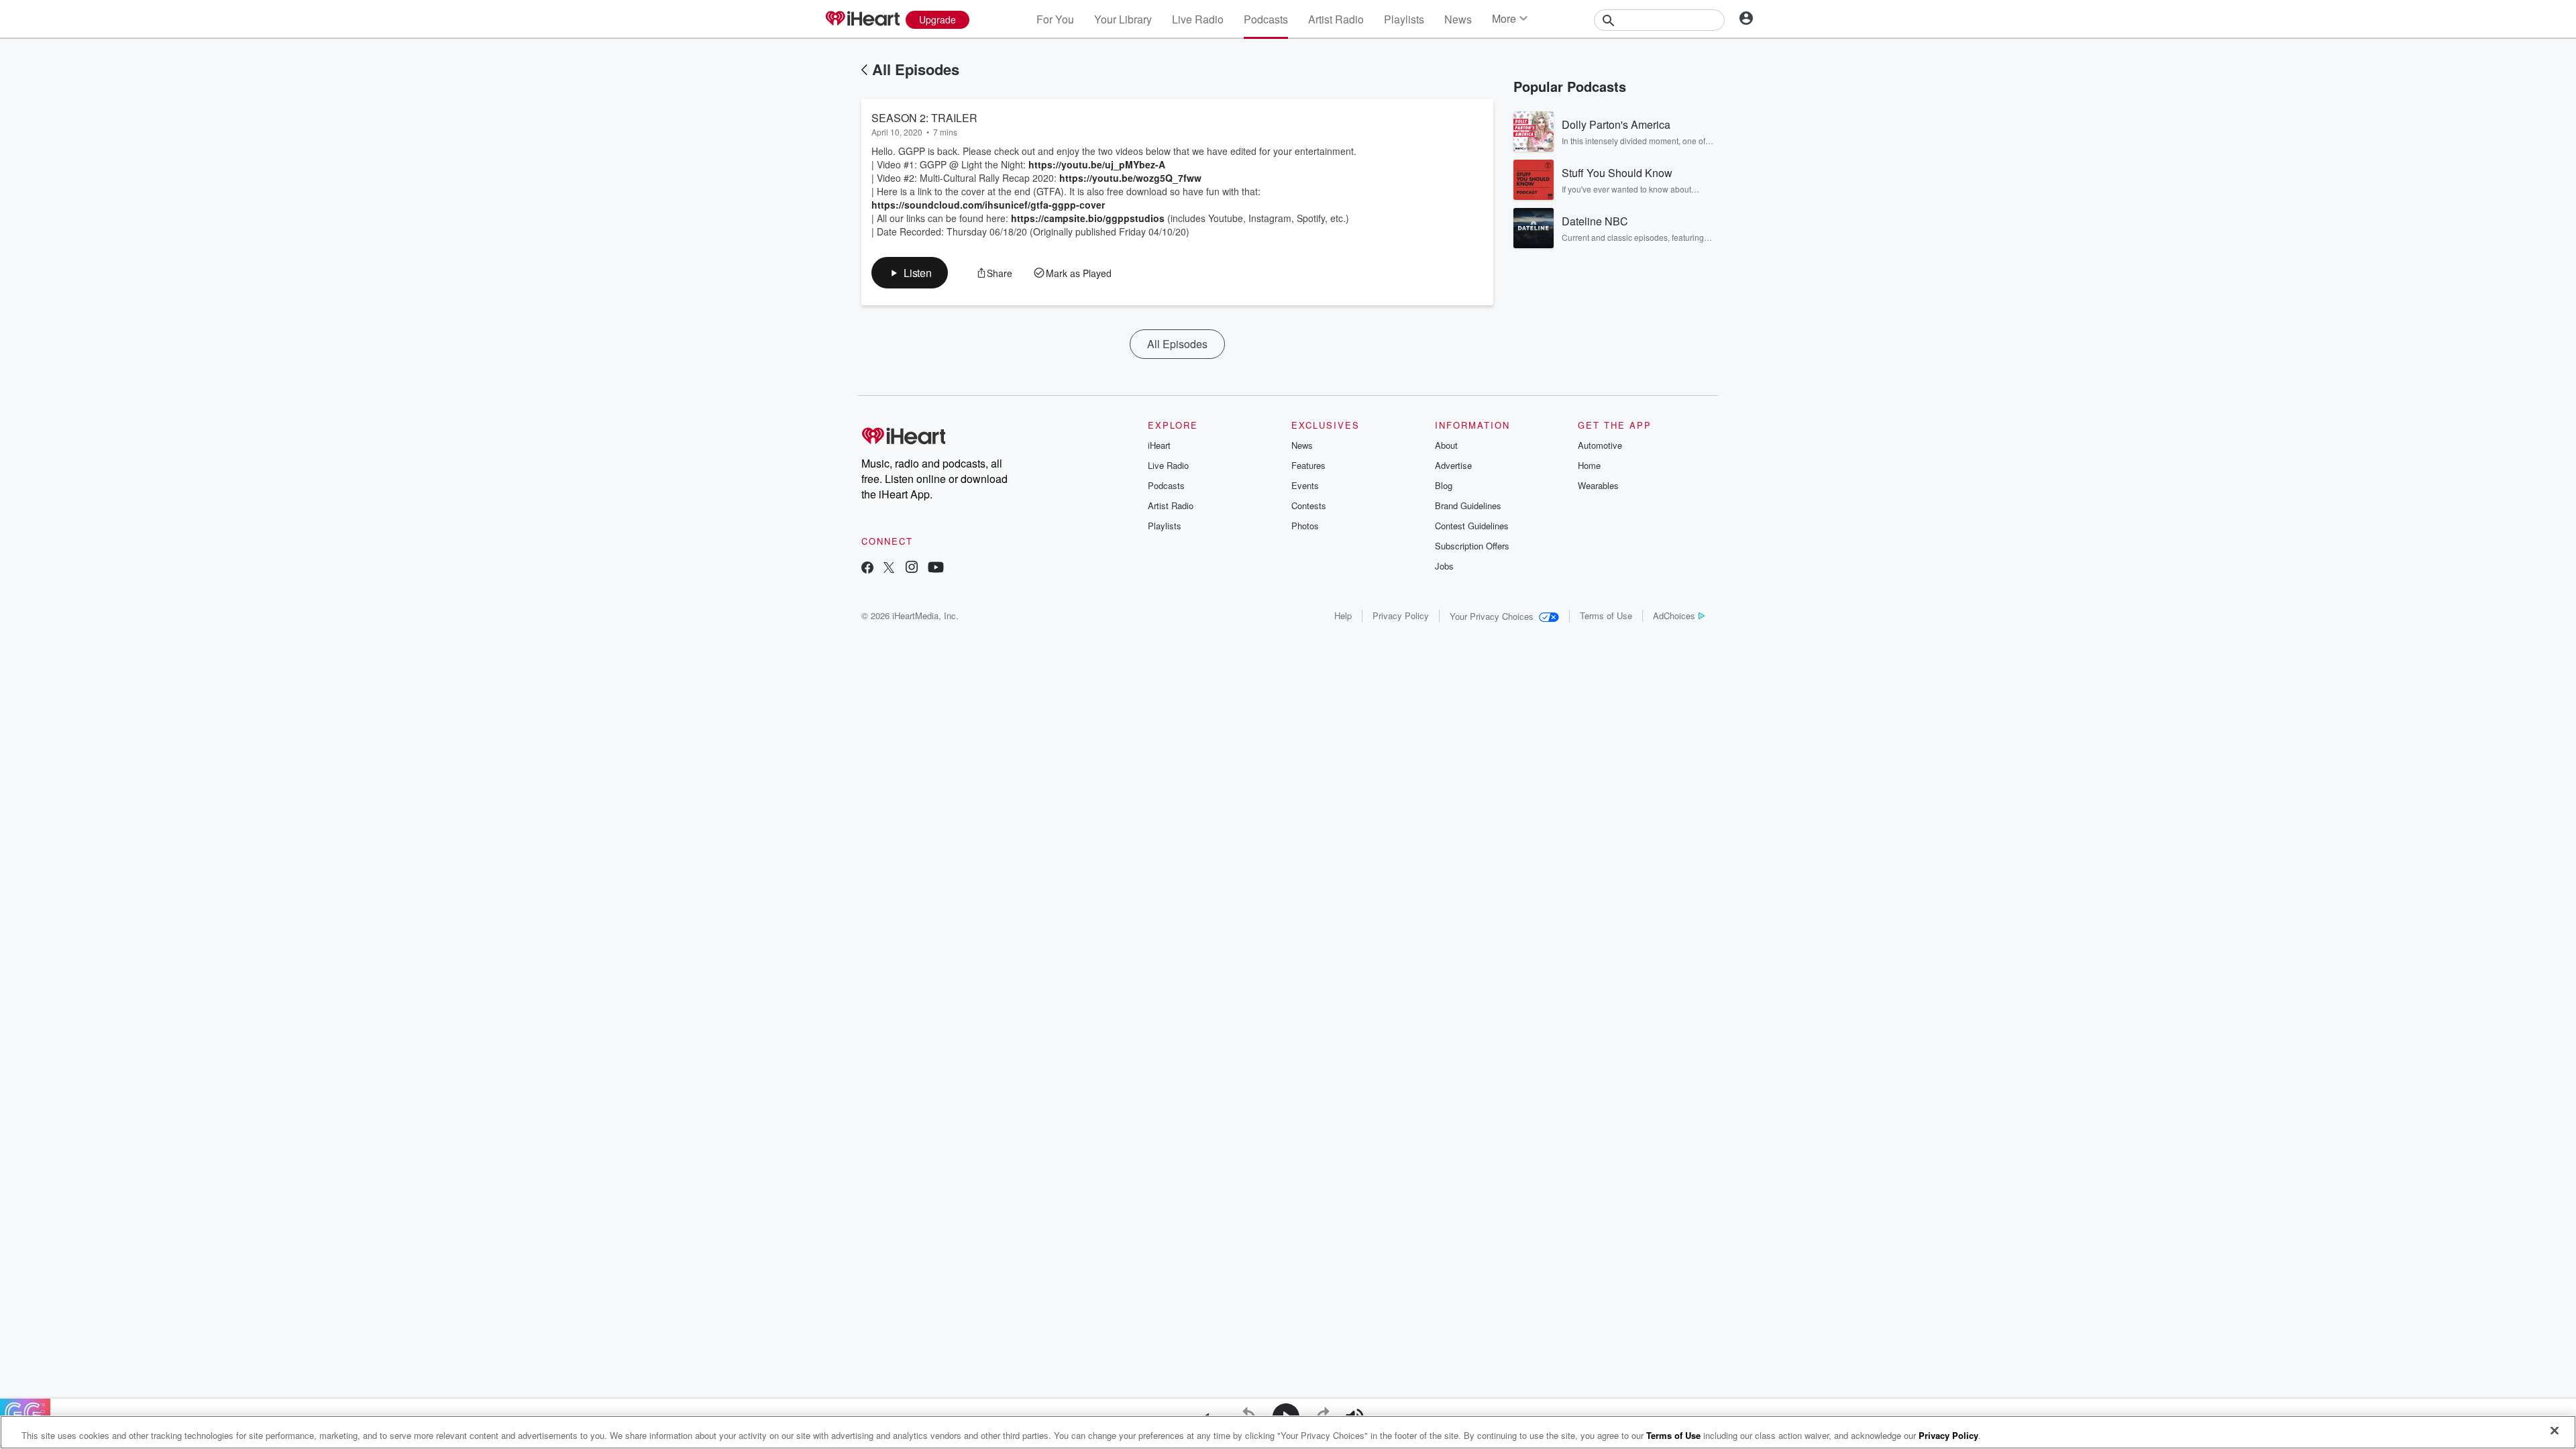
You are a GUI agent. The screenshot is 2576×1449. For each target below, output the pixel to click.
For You (1055, 19)
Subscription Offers (1472, 546)
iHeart (1159, 445)
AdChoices (1674, 615)
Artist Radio (1336, 19)
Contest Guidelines (1472, 526)
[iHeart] (862, 19)
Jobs (1444, 566)
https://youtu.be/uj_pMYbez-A (1097, 164)
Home (1589, 465)
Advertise (1453, 465)
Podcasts (1266, 19)
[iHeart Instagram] (912, 569)
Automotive (1600, 445)
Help (1343, 615)
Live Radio (1198, 19)
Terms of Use (1606, 615)
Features (1308, 465)
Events (1305, 485)
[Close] (2555, 1431)
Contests (1309, 505)
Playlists (1404, 19)
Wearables (1598, 485)
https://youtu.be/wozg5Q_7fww (1130, 178)
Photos (1305, 526)
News (1458, 19)
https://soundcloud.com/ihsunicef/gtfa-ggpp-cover (988, 205)
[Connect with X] (889, 569)
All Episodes (916, 69)
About (1446, 445)
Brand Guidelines (1468, 505)
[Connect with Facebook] (867, 569)
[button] (910, 273)
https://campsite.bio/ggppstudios (1088, 218)
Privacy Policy (1401, 615)
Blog (1444, 485)
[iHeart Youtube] (936, 569)
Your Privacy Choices (1492, 616)
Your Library (1123, 19)
